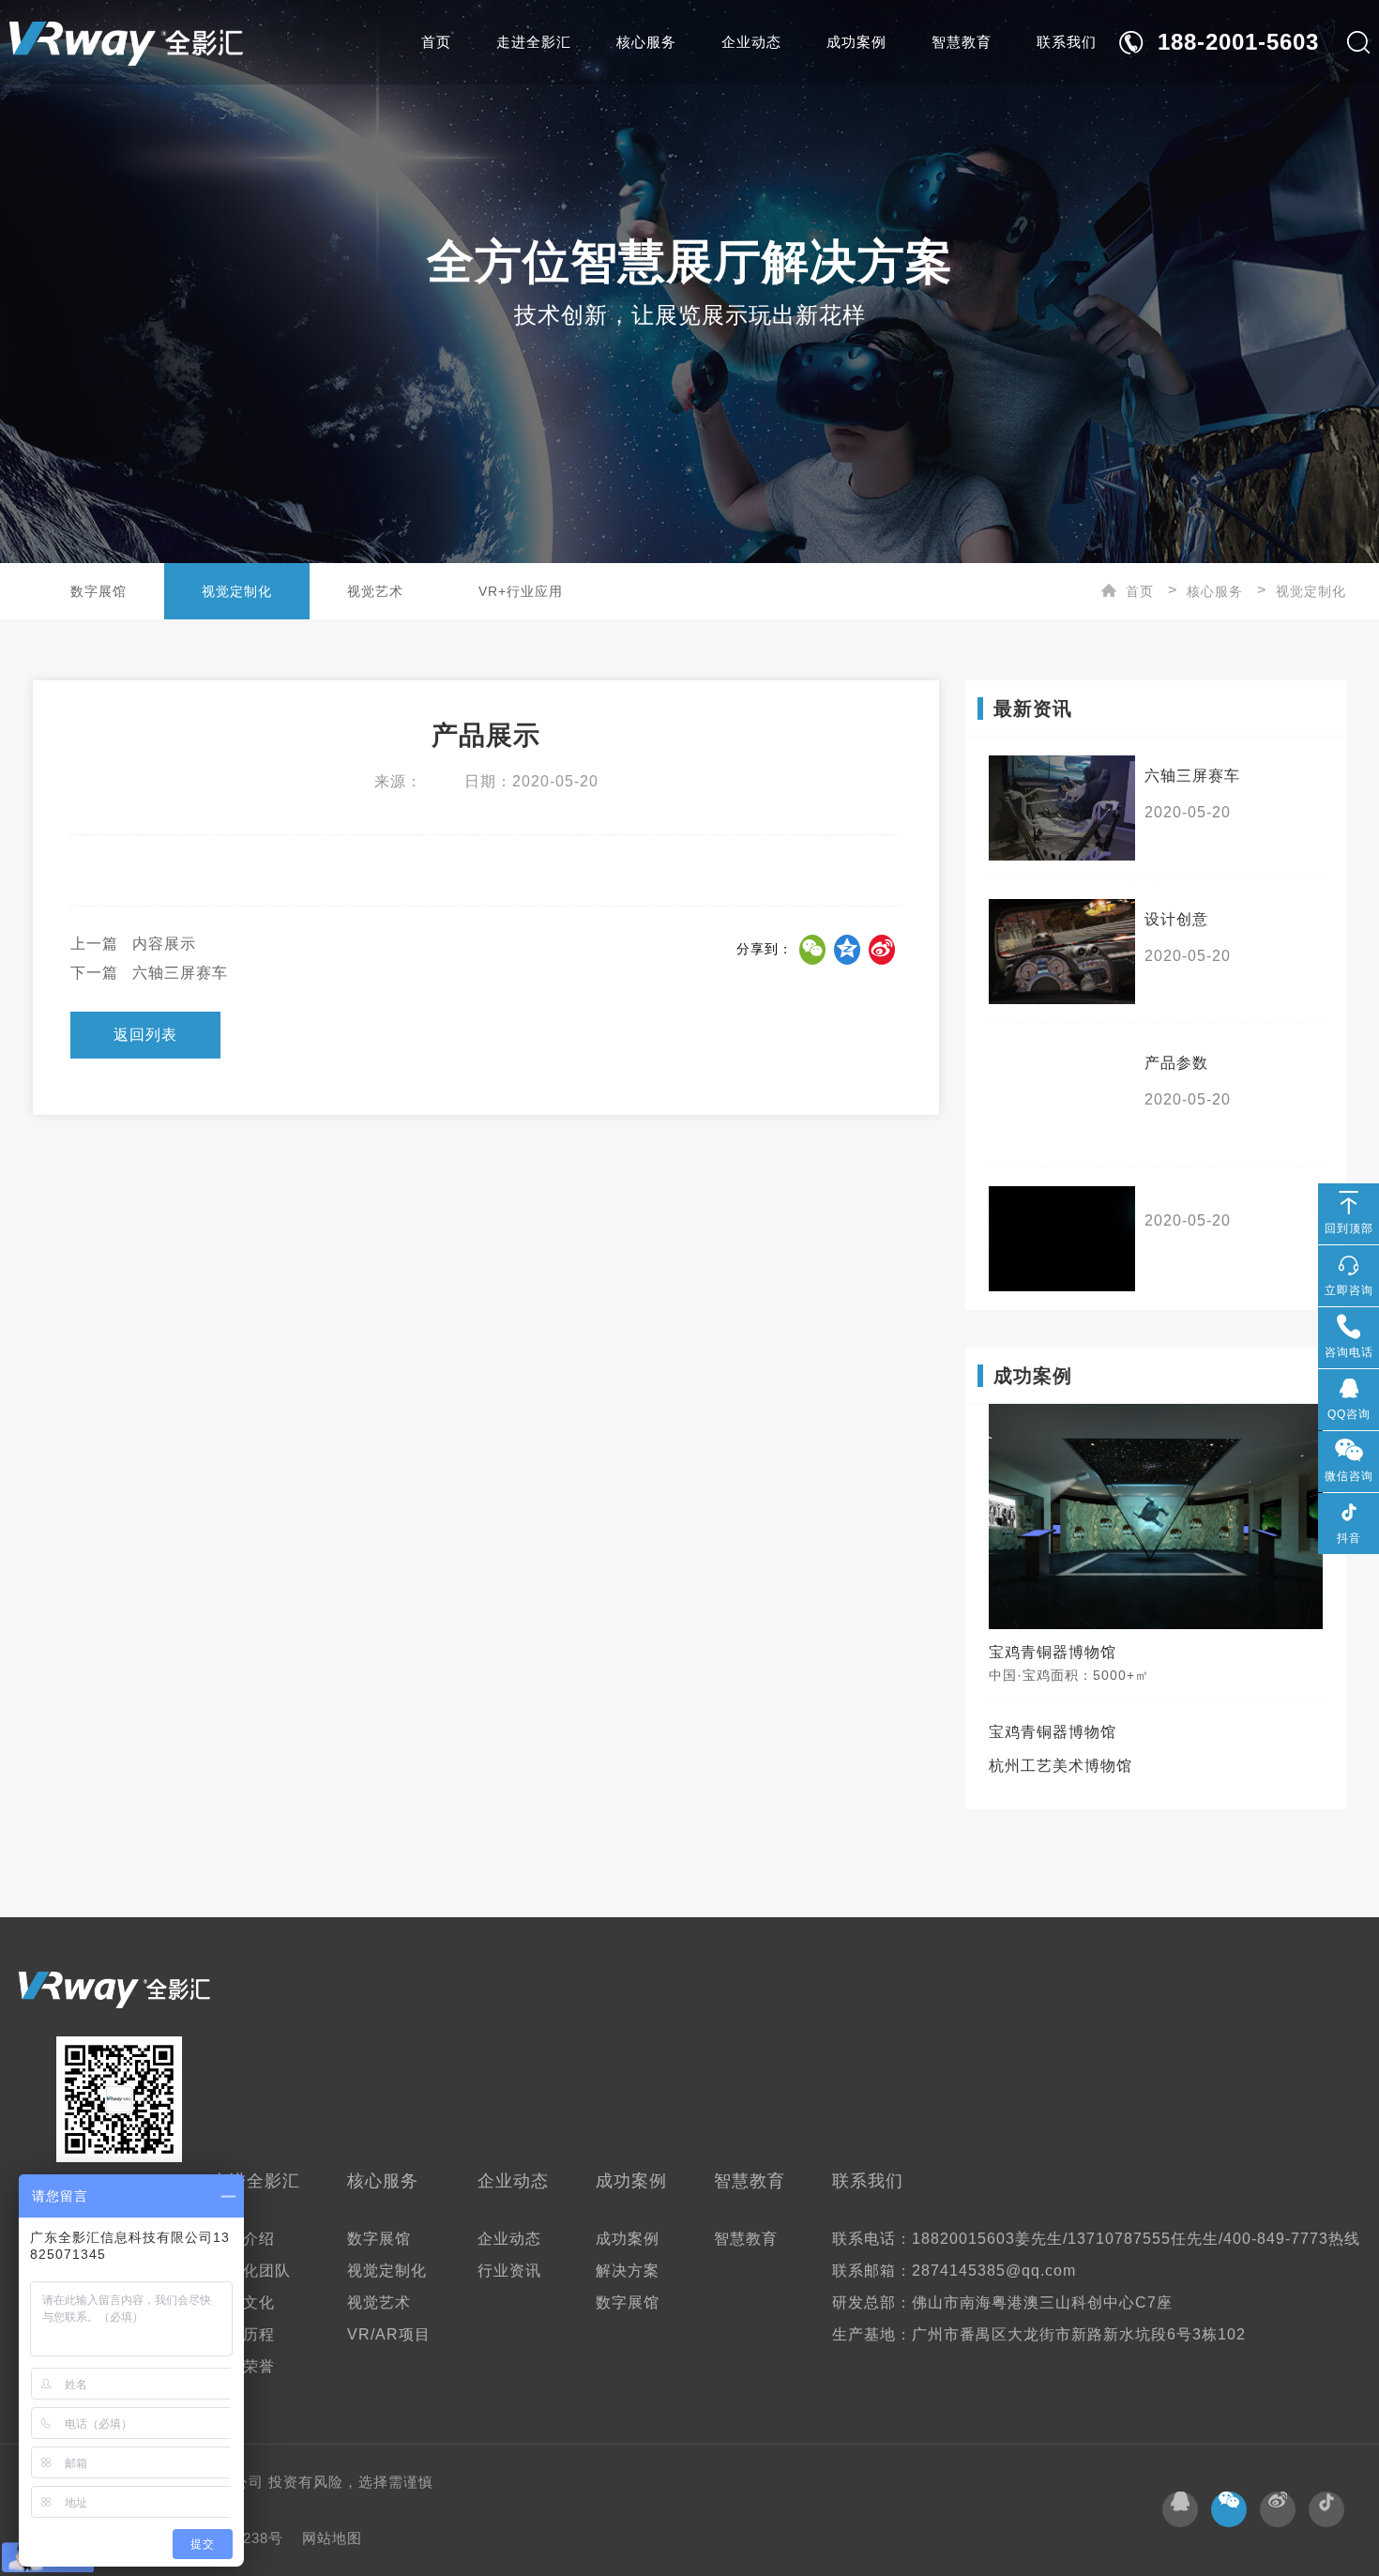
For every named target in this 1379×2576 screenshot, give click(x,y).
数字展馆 (98, 591)
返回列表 (145, 1035)
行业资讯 (509, 2271)
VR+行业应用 (521, 591)
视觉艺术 (375, 591)
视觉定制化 (237, 591)
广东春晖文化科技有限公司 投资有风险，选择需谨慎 (258, 2482)
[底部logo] (114, 1990)
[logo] (126, 42)
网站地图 (332, 2538)
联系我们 (1067, 42)
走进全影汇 (534, 42)
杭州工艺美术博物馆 (1061, 1766)
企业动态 (751, 42)
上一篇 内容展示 (133, 944)
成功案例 (856, 42)
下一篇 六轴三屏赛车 (149, 973)
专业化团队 (251, 2271)
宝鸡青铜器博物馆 (1053, 1732)
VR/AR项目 (389, 2334)
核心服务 (646, 42)
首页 (436, 42)
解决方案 (628, 2271)
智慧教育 (962, 42)
